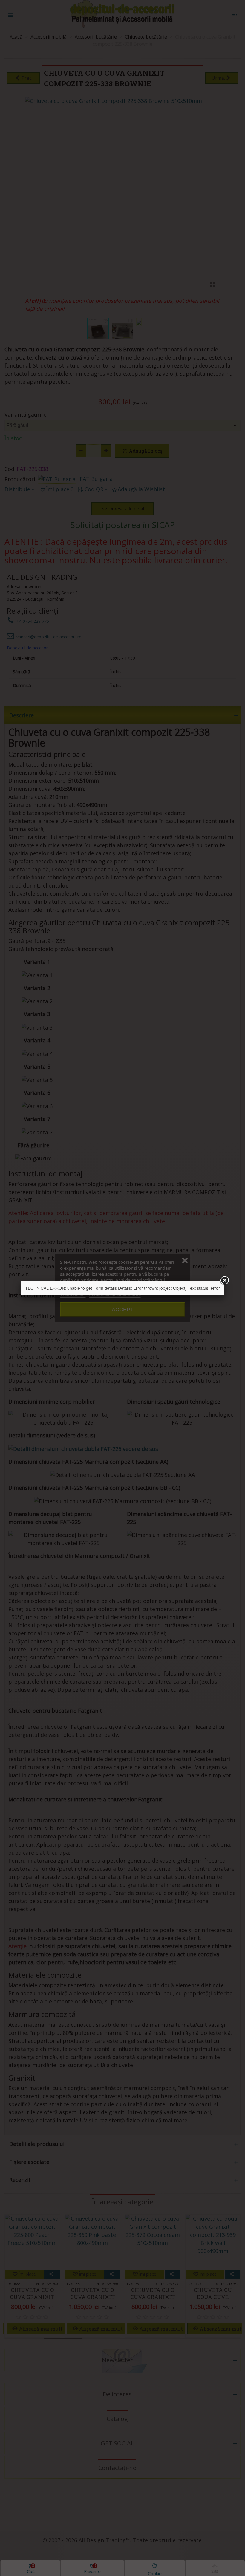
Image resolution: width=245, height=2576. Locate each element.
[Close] (224, 1281)
